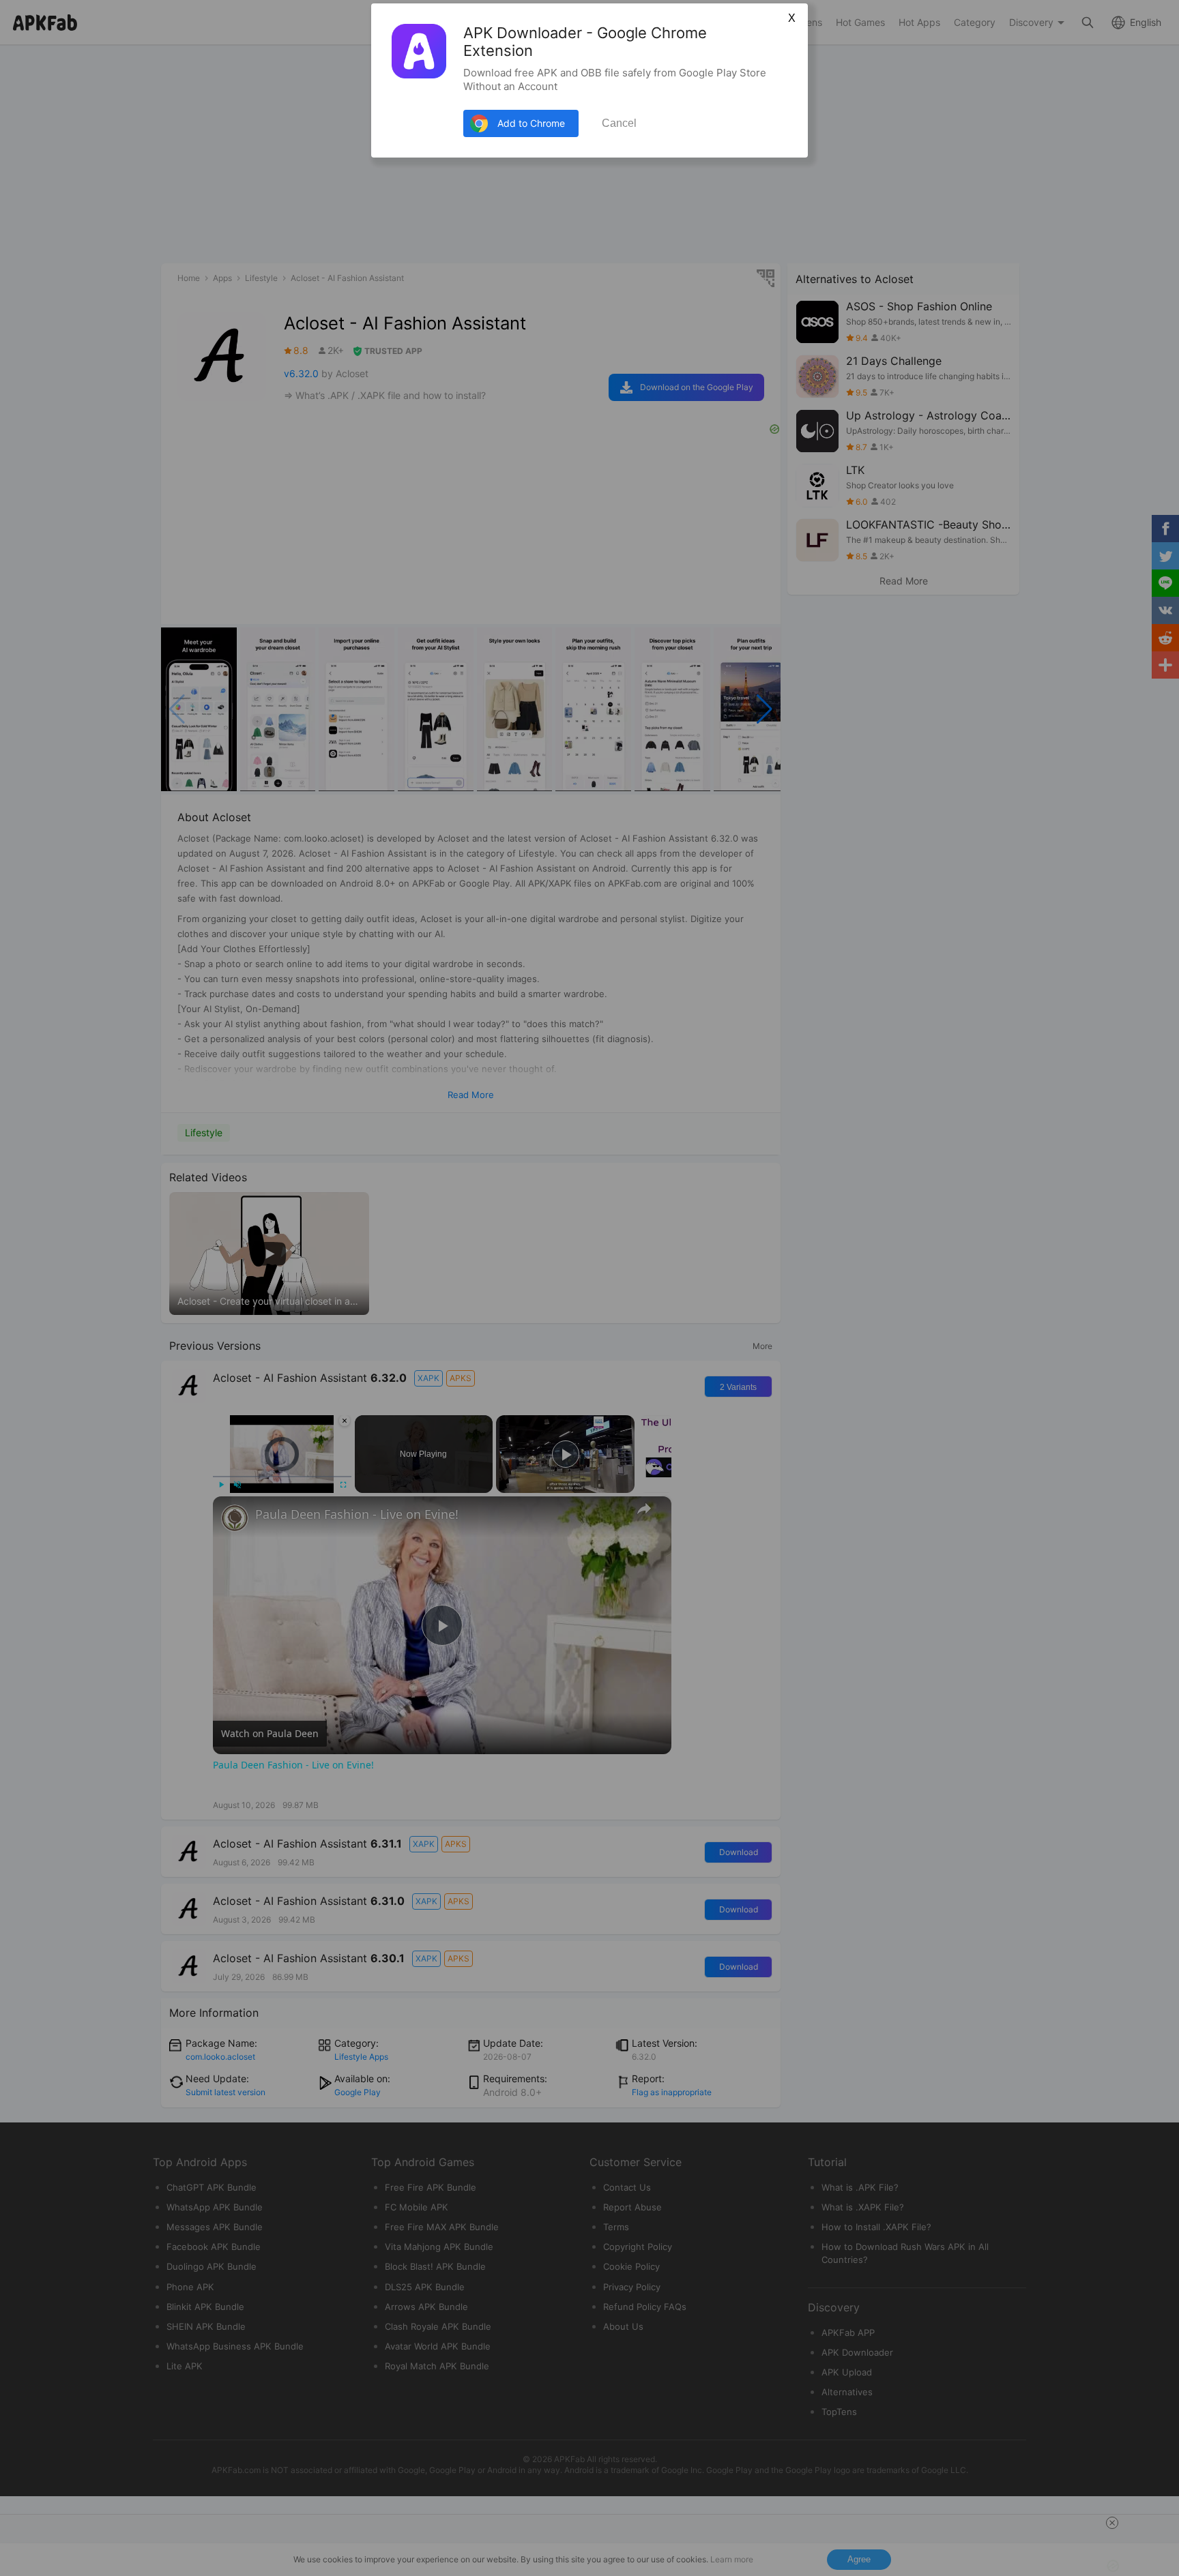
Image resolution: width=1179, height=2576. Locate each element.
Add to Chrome (531, 123)
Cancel (619, 123)
